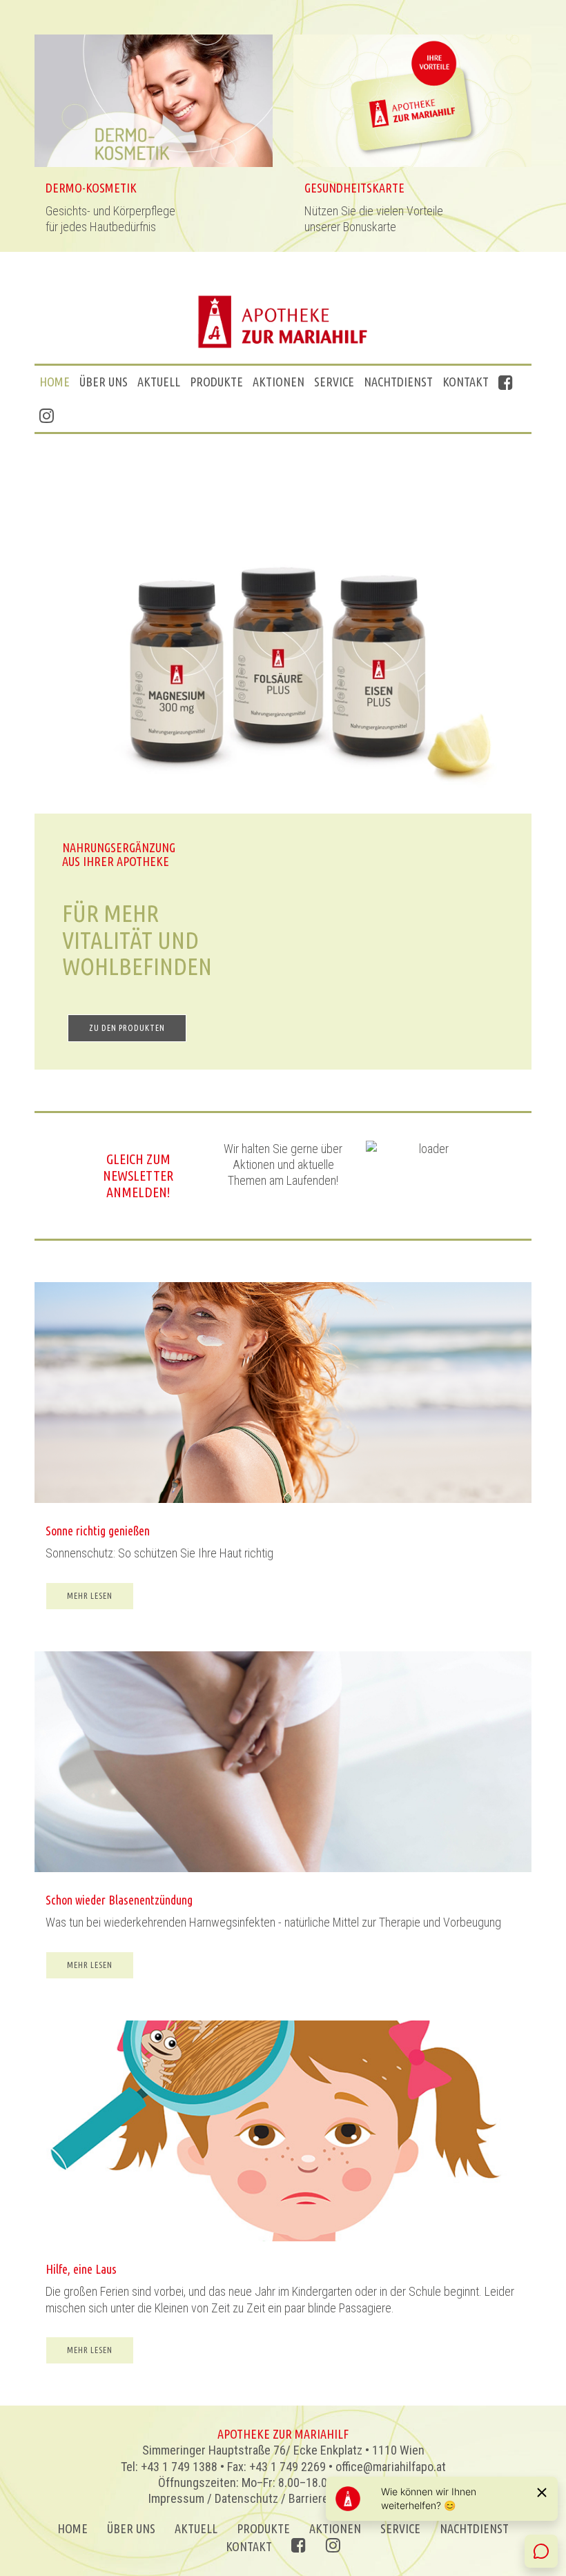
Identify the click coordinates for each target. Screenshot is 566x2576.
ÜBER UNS (104, 382)
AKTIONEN (279, 382)
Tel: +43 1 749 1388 (169, 2467)
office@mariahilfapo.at (391, 2467)
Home (55, 382)
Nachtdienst (398, 382)
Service (334, 382)
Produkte (216, 382)
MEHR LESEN (90, 1596)
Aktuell (159, 382)
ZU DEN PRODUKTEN (127, 1028)
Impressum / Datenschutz (213, 2498)
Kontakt (466, 382)
